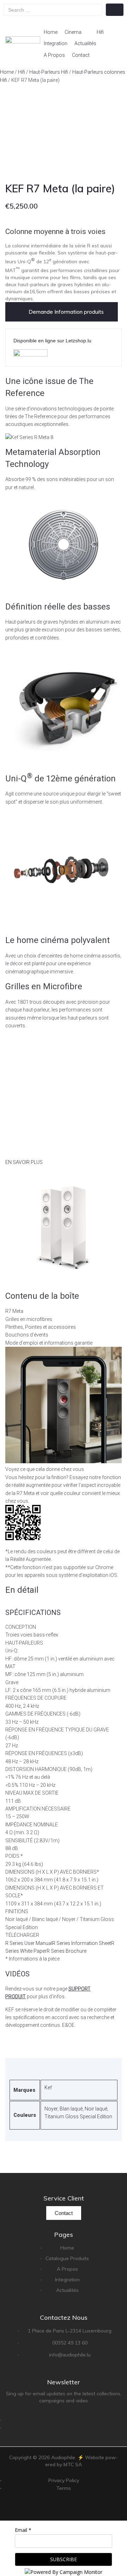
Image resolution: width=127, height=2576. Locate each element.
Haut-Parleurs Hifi (49, 72)
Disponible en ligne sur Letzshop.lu (52, 341)
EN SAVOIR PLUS (24, 1162)
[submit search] (115, 10)
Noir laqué (96, 2109)
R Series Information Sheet (82, 1943)
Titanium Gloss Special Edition (78, 2116)
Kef (48, 2088)
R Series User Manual (29, 1943)
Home (7, 72)
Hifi (22, 72)
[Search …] (53, 10)
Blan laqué (71, 2109)
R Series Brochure (66, 1951)
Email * (23, 2530)
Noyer (51, 2109)
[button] (77, 32)
